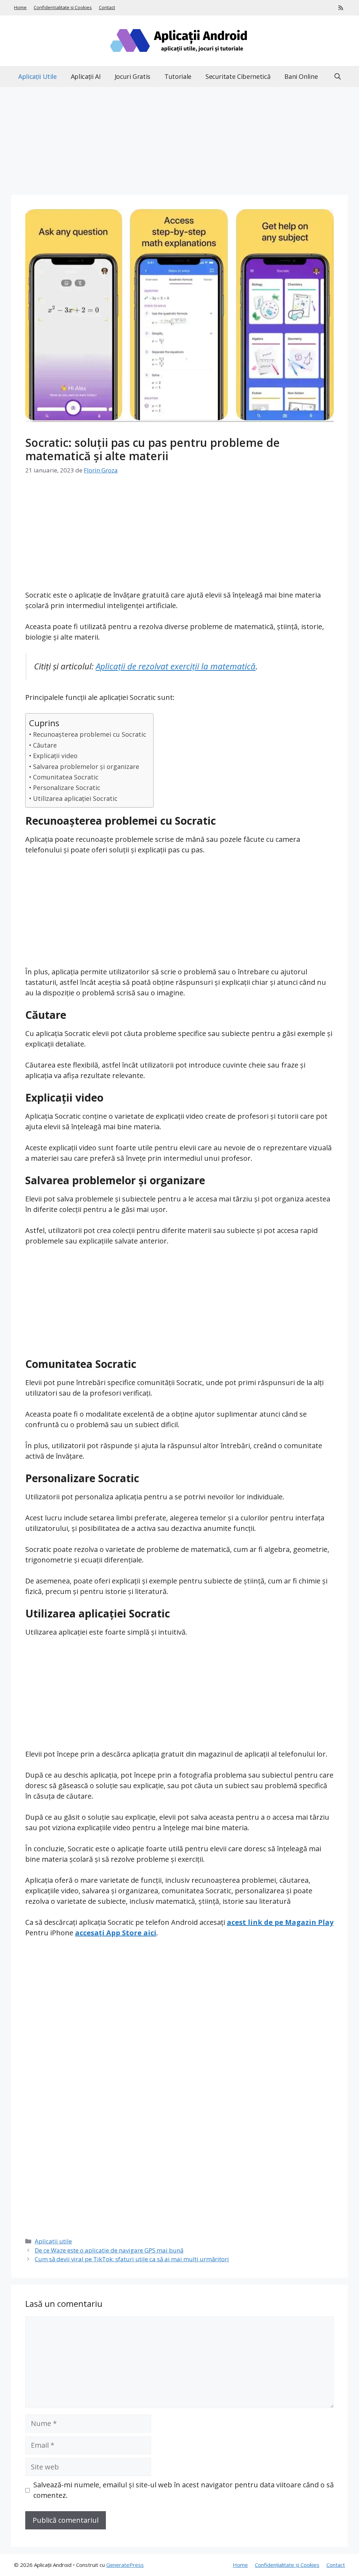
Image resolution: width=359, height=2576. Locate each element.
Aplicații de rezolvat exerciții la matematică (176, 666)
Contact (107, 7)
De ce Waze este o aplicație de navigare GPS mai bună (109, 2250)
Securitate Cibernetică (238, 76)
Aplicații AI (86, 76)
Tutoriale (178, 76)
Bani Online (301, 76)
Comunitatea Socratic (66, 777)
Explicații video (55, 756)
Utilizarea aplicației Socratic (75, 798)
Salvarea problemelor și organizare (86, 766)
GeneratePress (125, 2565)
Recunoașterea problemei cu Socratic (90, 734)
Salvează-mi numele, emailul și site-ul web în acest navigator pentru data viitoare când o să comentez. (184, 2490)
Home (20, 7)
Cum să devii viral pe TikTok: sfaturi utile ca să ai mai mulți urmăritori (132, 2259)
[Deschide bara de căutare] (338, 76)
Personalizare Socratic (67, 788)
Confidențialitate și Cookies (63, 7)
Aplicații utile (53, 2241)
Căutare (45, 745)
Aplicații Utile (38, 76)
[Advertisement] (179, 143)
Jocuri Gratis (133, 76)
